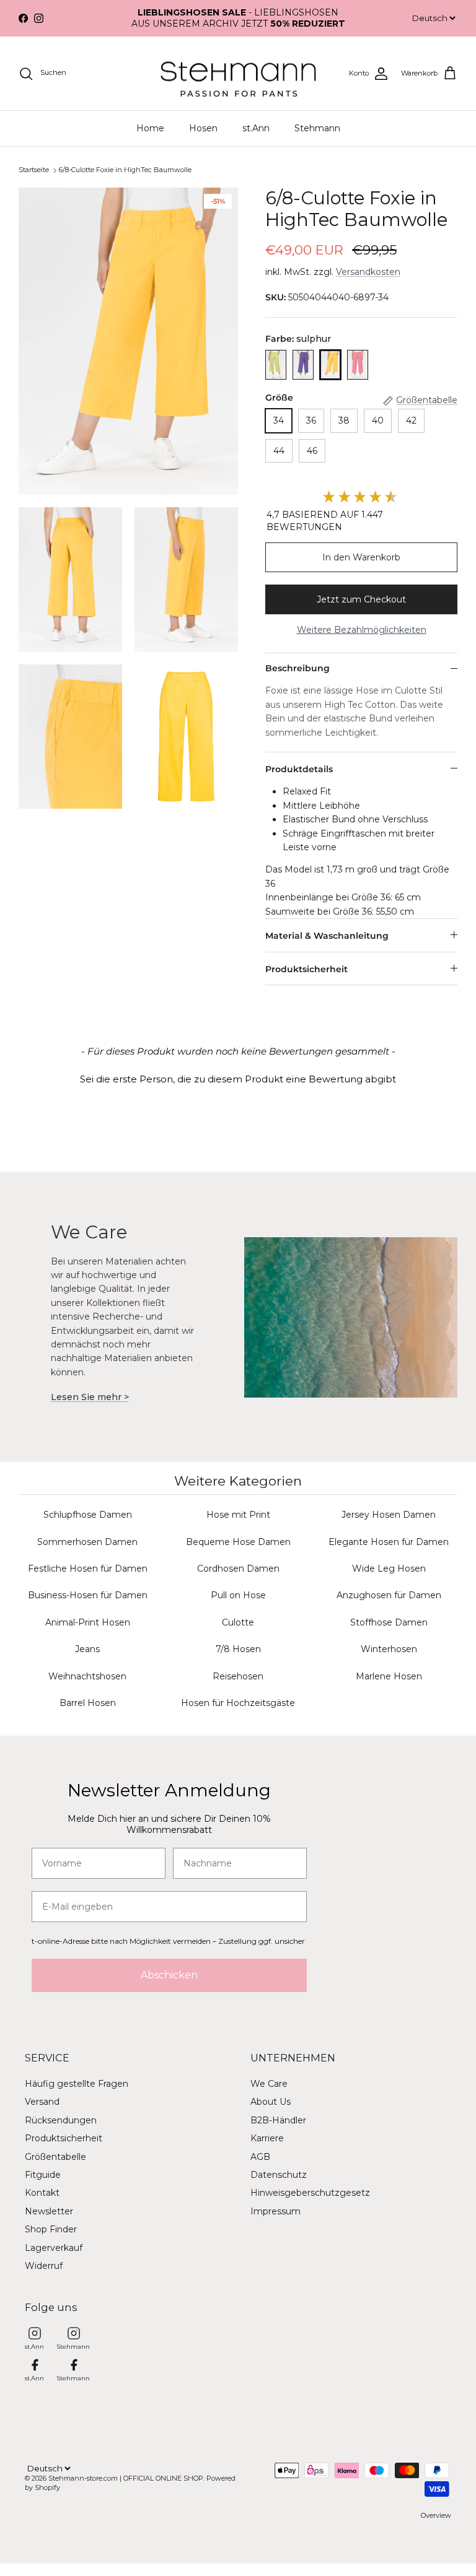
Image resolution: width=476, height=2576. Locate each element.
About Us (271, 2102)
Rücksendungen (61, 2120)
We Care (269, 2084)
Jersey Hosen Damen (389, 1515)
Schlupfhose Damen (88, 1515)
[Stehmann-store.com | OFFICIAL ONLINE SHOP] (238, 74)
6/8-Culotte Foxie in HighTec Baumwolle (125, 170)
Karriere (267, 2138)
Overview (436, 2515)
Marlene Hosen (389, 1676)
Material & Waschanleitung (327, 936)
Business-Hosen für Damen (88, 1595)
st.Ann (256, 128)
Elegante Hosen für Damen (389, 1542)
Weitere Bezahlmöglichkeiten (362, 630)
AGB (260, 2157)
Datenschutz (279, 2175)
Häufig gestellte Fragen (77, 2084)
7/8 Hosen (238, 1649)
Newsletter (49, 2211)
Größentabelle (55, 2157)
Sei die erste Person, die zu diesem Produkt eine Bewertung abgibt (238, 1079)
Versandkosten (368, 272)
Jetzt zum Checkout (361, 599)
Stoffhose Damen (389, 1622)
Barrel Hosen (88, 1703)
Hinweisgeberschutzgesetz (310, 2193)
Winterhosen (389, 1649)
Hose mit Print (238, 1515)
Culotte (238, 1622)
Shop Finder (51, 2229)
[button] (238, 1077)
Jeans (87, 1649)
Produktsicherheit (306, 969)
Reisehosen (238, 1676)
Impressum (275, 2211)
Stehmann (317, 128)
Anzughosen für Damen (389, 1595)
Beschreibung (297, 668)
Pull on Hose (238, 1595)
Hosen (203, 128)
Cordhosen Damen (238, 1569)
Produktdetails (299, 769)
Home (150, 128)
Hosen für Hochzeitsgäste (238, 1703)
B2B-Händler (278, 2120)
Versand (42, 2102)
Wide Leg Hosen (389, 1569)
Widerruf (44, 2266)
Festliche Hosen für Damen (88, 1569)
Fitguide (43, 2175)
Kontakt (42, 2193)
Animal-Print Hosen (88, 1622)
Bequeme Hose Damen (238, 1542)
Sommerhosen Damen (87, 1542)
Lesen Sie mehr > (90, 1397)
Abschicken (169, 1975)
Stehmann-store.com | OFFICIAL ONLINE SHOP (126, 2478)
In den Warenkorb (361, 557)
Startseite (34, 170)
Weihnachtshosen (87, 1676)
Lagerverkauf (54, 2248)
